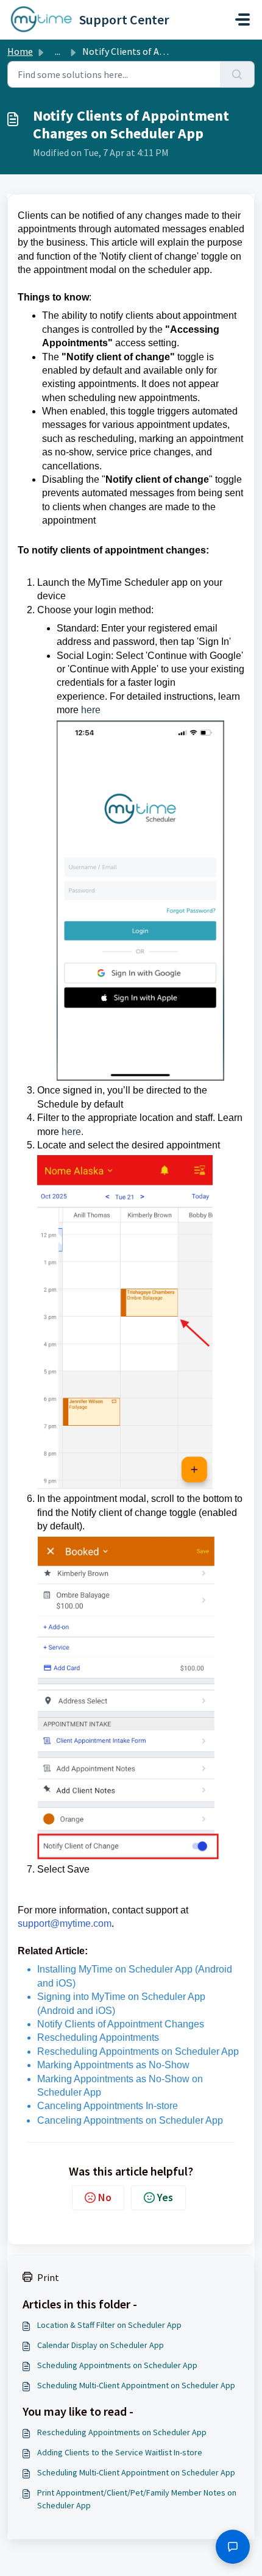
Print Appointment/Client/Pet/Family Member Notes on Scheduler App (137, 2499)
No (105, 2197)
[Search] (237, 74)
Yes (165, 2197)
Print (48, 2277)
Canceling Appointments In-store (108, 2106)
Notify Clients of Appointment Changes (121, 2024)
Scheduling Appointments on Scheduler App (117, 2365)
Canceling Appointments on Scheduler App (130, 2120)
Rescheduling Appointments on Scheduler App (138, 2051)
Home (20, 51)
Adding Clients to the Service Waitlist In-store (120, 2452)
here (91, 710)
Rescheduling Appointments (98, 2037)
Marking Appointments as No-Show (113, 2065)
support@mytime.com (65, 1923)
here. (73, 1132)
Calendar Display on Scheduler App (101, 2345)
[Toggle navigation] (243, 20)
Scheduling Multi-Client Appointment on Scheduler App (136, 2385)
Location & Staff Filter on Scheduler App (109, 2325)
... (58, 51)
